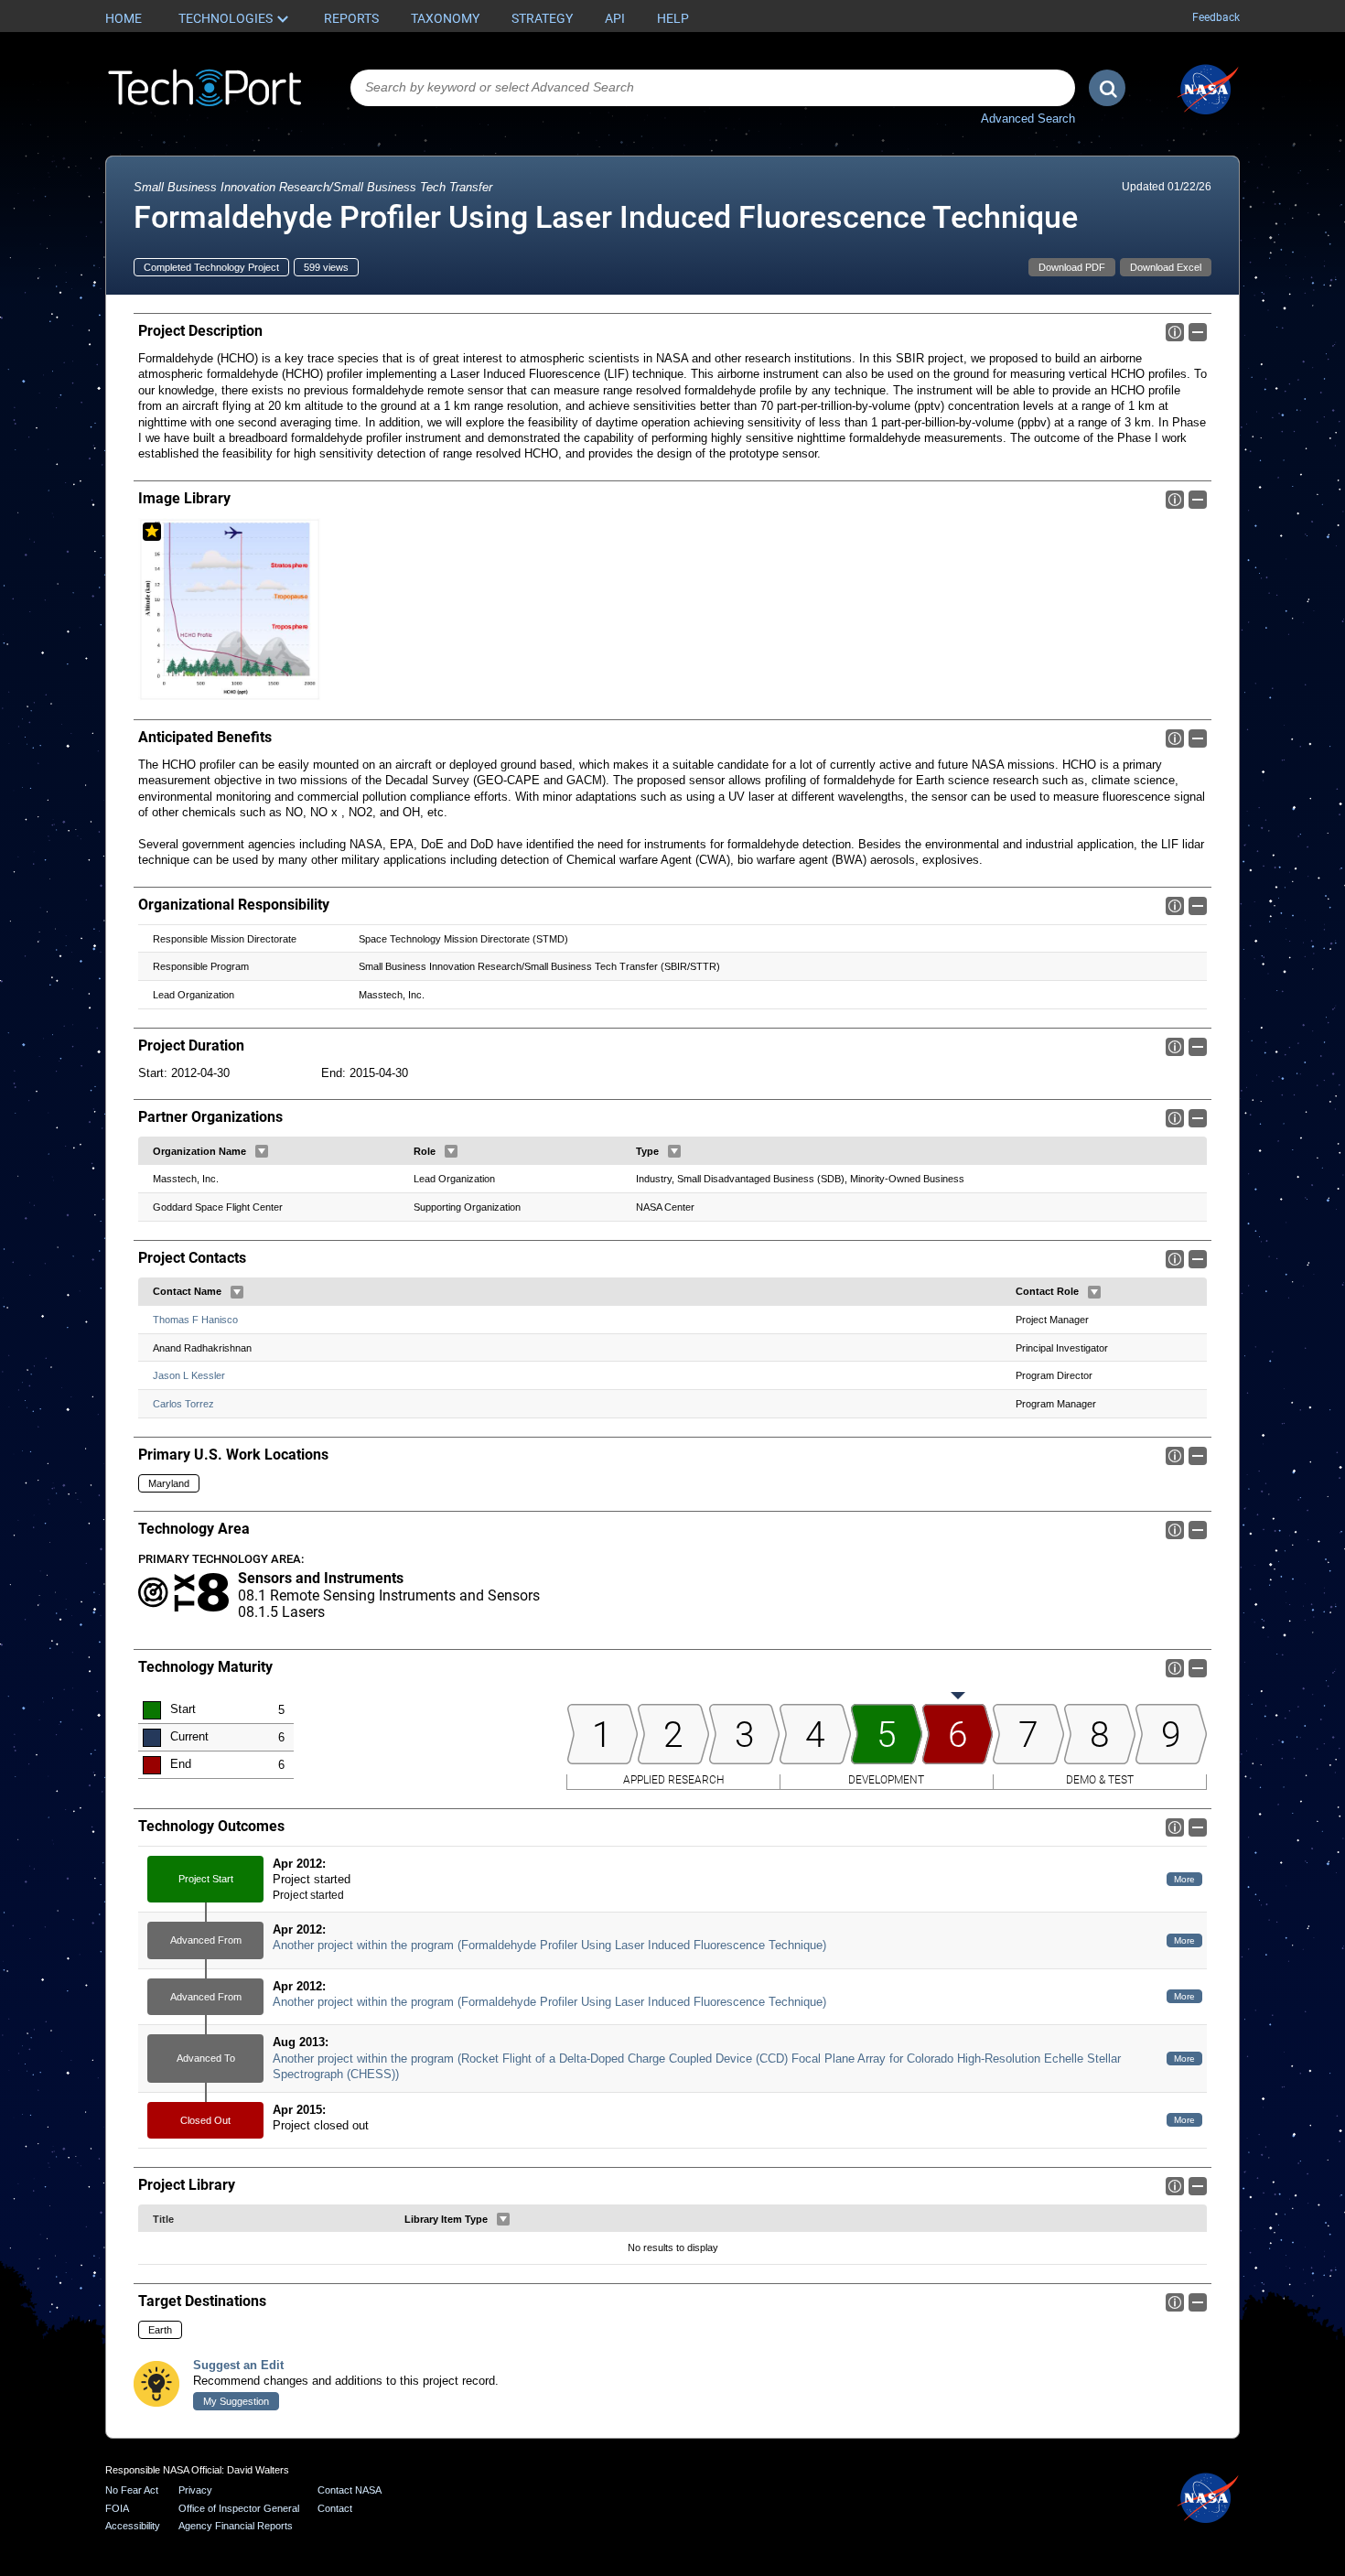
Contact (335, 2508)
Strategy (542, 18)
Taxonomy (445, 18)
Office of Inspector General (239, 2508)
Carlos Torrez (183, 1404)
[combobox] (713, 88)
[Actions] (262, 1151)
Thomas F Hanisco (195, 1320)
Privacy (195, 2490)
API (615, 18)
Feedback (1216, 17)
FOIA (117, 2508)
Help (673, 18)
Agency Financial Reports (236, 2526)
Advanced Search (1028, 119)
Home (124, 18)
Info (1175, 332)
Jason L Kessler (189, 1375)
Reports (351, 18)
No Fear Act (132, 2490)
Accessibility (133, 2526)
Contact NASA (350, 2490)
